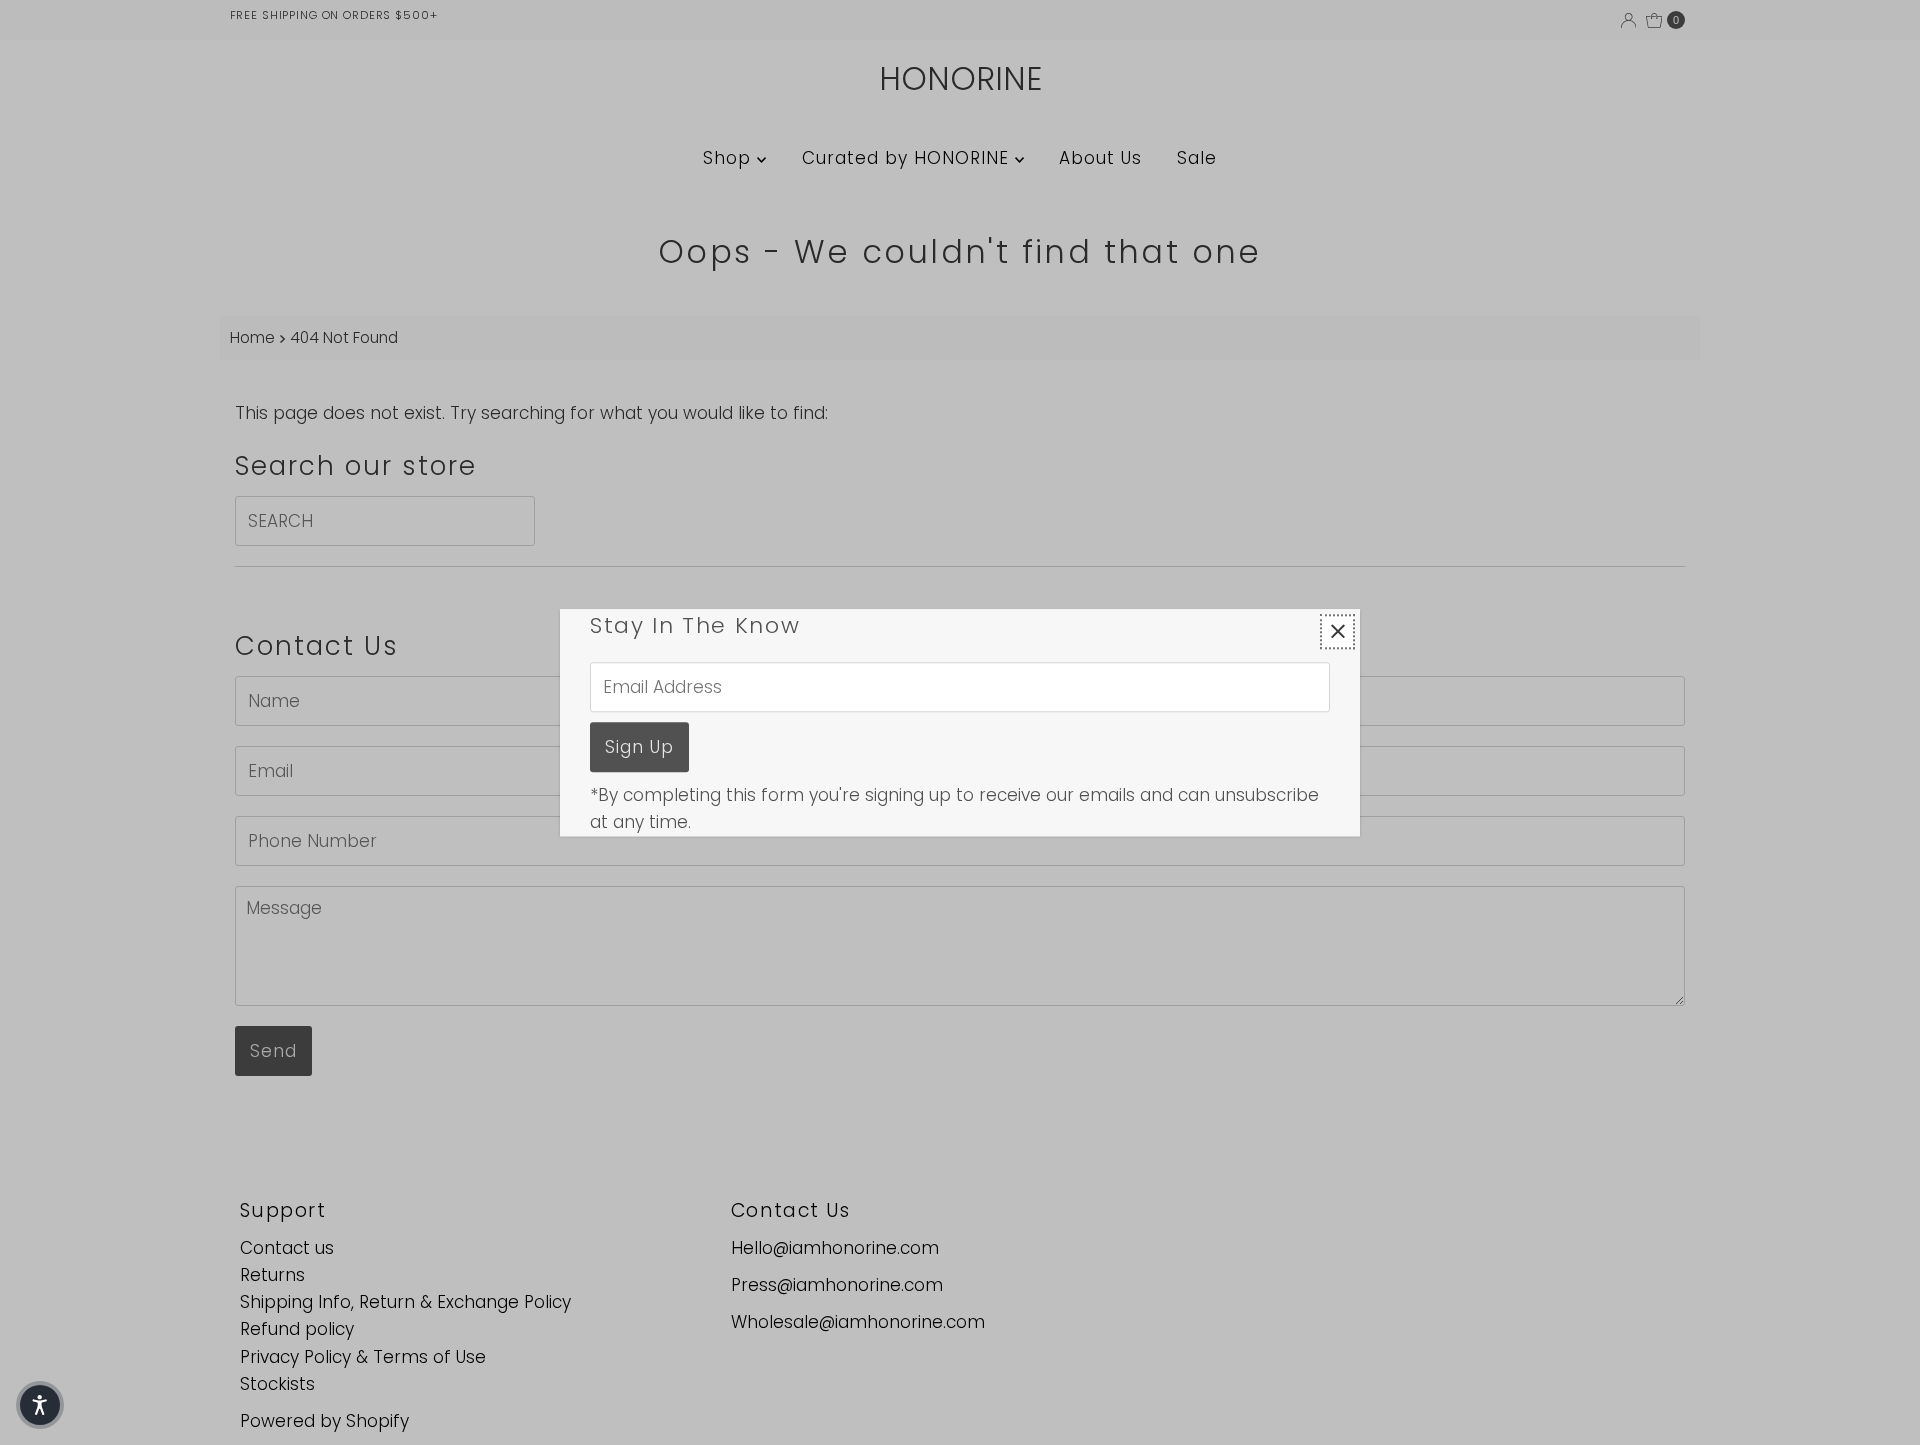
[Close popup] (1337, 631)
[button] (40, 1405)
